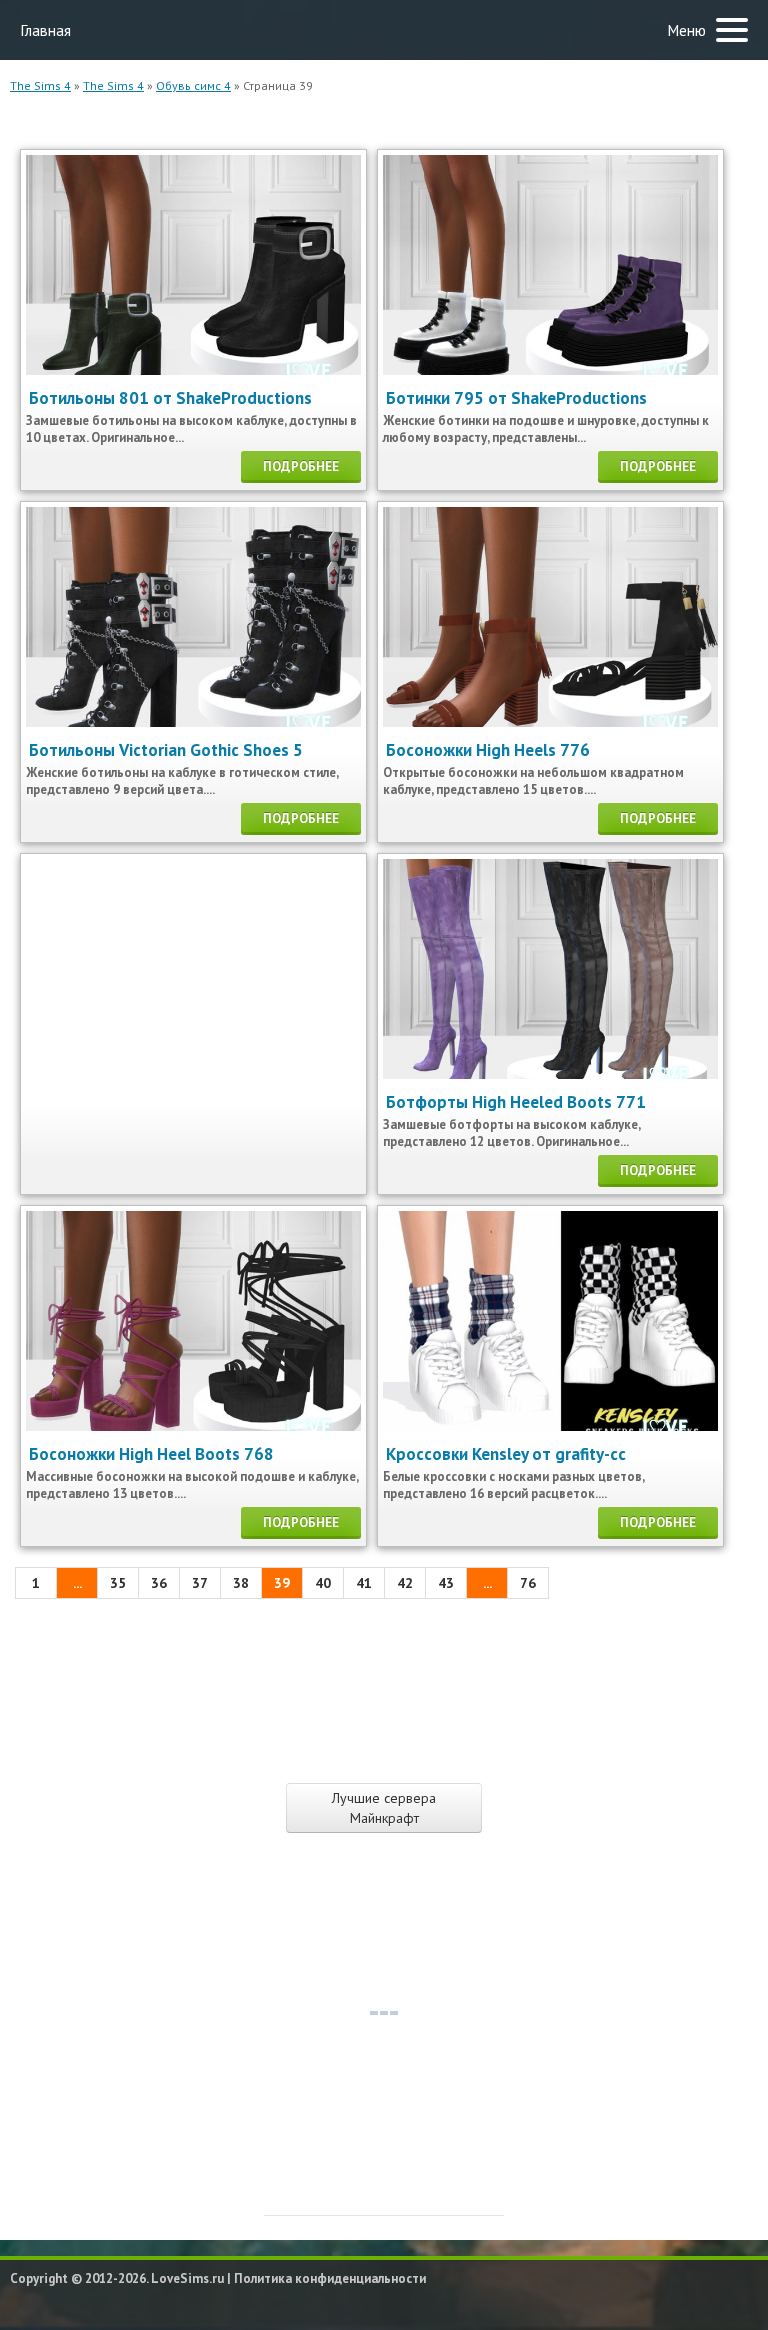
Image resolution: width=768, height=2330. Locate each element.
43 (446, 1583)
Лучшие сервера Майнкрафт (384, 1808)
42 (405, 1583)
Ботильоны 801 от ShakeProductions (170, 398)
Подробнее (301, 466)
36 (159, 1583)
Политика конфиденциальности (330, 2278)
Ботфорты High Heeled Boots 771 (516, 1102)
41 (364, 1583)
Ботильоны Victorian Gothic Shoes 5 (166, 750)
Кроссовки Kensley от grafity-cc (506, 1454)
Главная (45, 30)
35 (118, 1583)
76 (528, 1583)
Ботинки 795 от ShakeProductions (516, 398)
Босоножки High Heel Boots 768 (151, 1454)
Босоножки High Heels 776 (488, 750)
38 (241, 1583)
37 (200, 1583)
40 (323, 1583)
